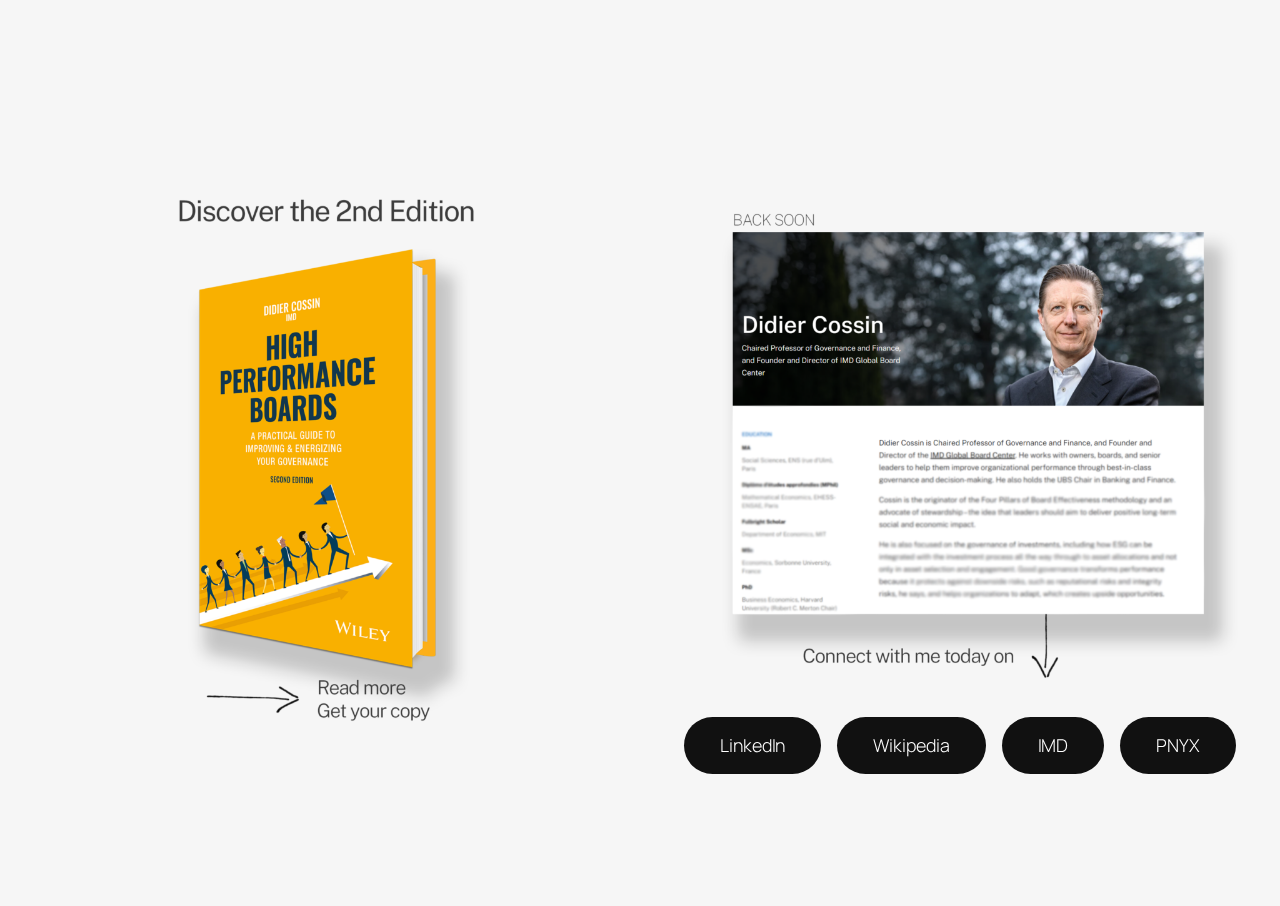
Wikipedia (911, 745)
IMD (1053, 745)
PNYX (1178, 745)
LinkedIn (752, 745)
